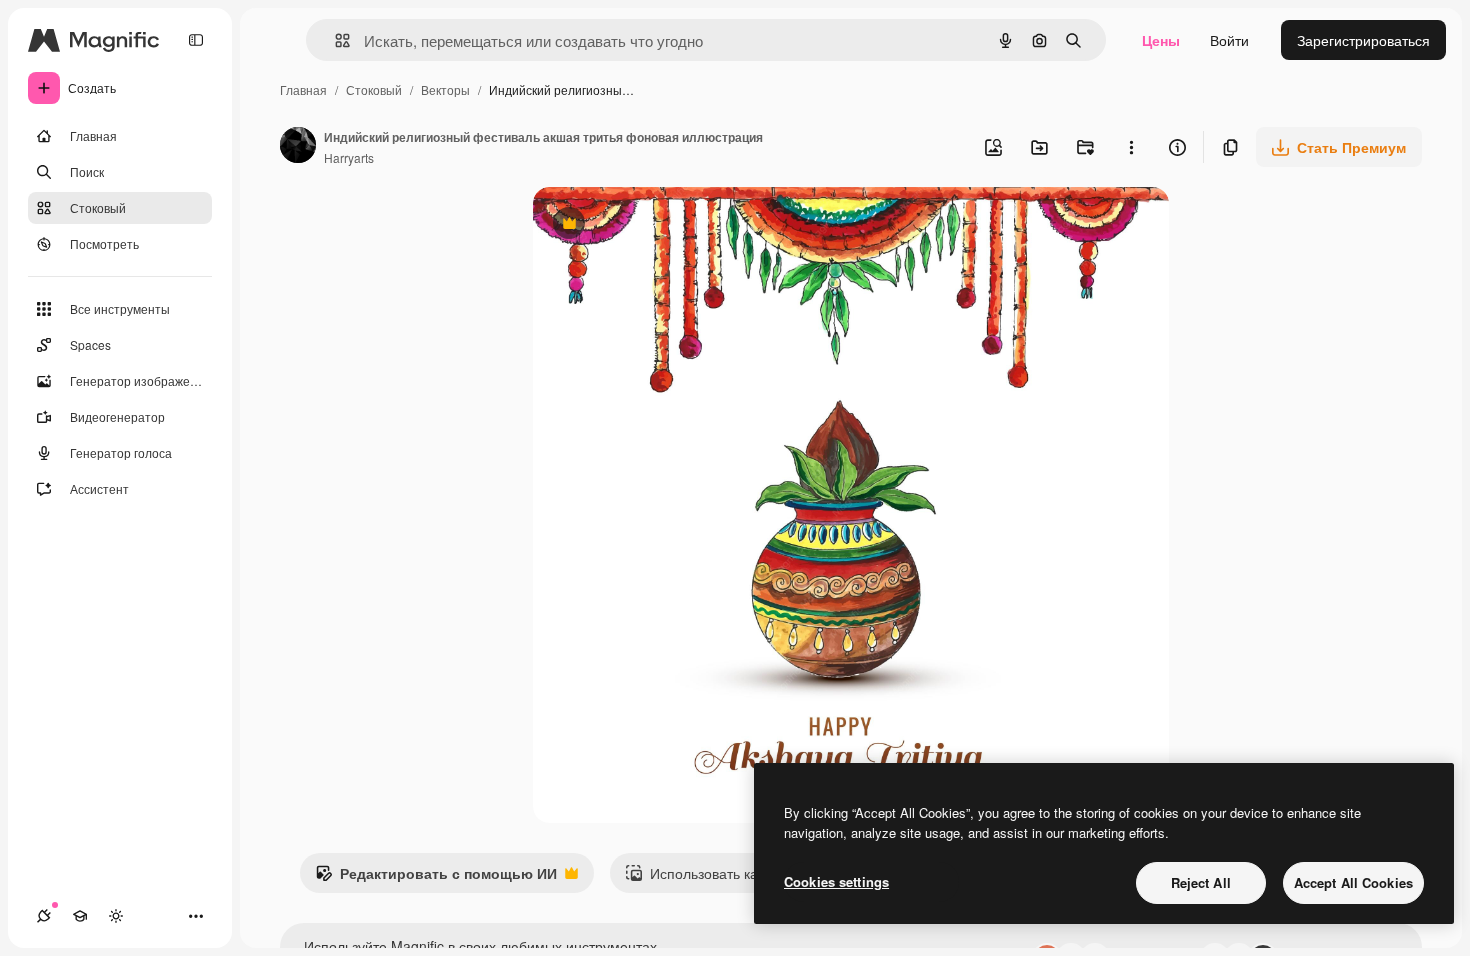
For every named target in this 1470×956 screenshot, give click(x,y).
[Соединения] (44, 916)
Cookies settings (836, 881)
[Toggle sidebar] (196, 40)
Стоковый (374, 89)
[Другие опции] (1131, 147)
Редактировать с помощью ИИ (436, 878)
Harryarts (349, 157)
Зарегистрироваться (1363, 40)
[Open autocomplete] (334, 40)
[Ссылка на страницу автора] (298, 147)
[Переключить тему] (116, 916)
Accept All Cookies (1353, 882)
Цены (1161, 40)
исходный (667, 225)
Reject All (1201, 882)
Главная (303, 89)
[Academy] (80, 916)
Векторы (445, 89)
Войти (1229, 40)
